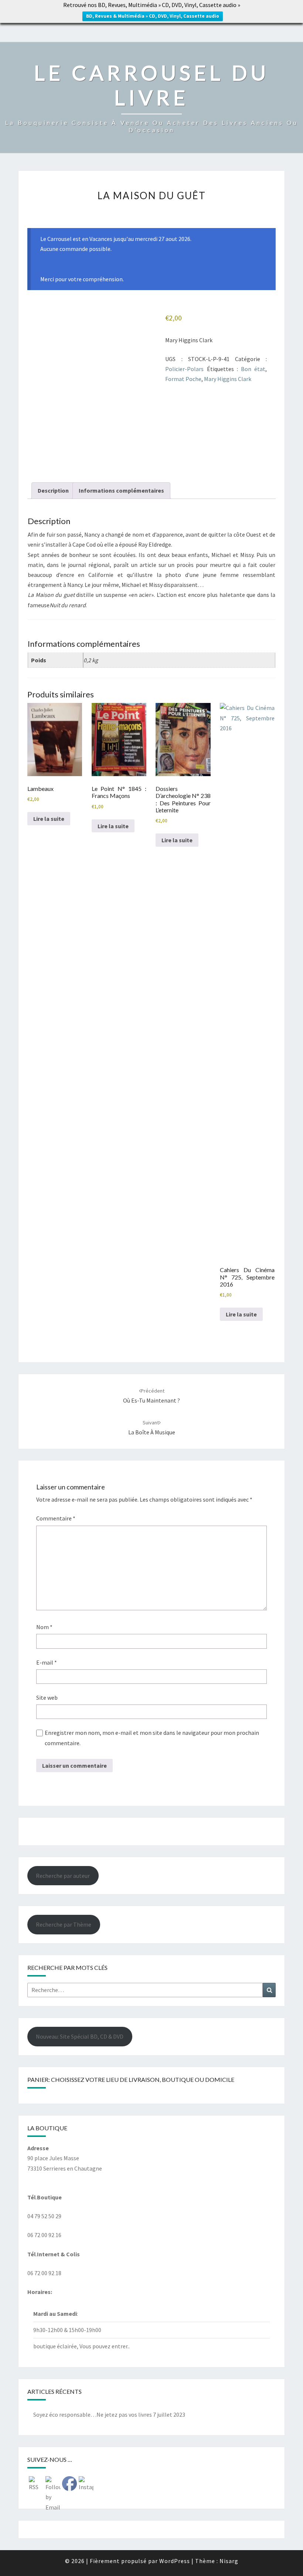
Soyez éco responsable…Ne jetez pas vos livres (93, 2414)
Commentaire (56, 1518)
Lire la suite (49, 819)
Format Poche (183, 379)
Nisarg (229, 2561)
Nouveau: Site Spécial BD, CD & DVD (80, 2036)
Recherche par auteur (63, 1876)
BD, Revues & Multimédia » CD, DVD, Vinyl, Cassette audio (153, 16)
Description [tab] (53, 490)
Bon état (253, 369)
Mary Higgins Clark (228, 379)
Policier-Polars (184, 369)
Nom (44, 1627)
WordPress (175, 2561)
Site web (47, 1697)
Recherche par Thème (64, 1924)
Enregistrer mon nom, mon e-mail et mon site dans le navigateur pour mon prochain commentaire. (152, 1738)
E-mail (47, 1662)
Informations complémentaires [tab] (121, 490)
